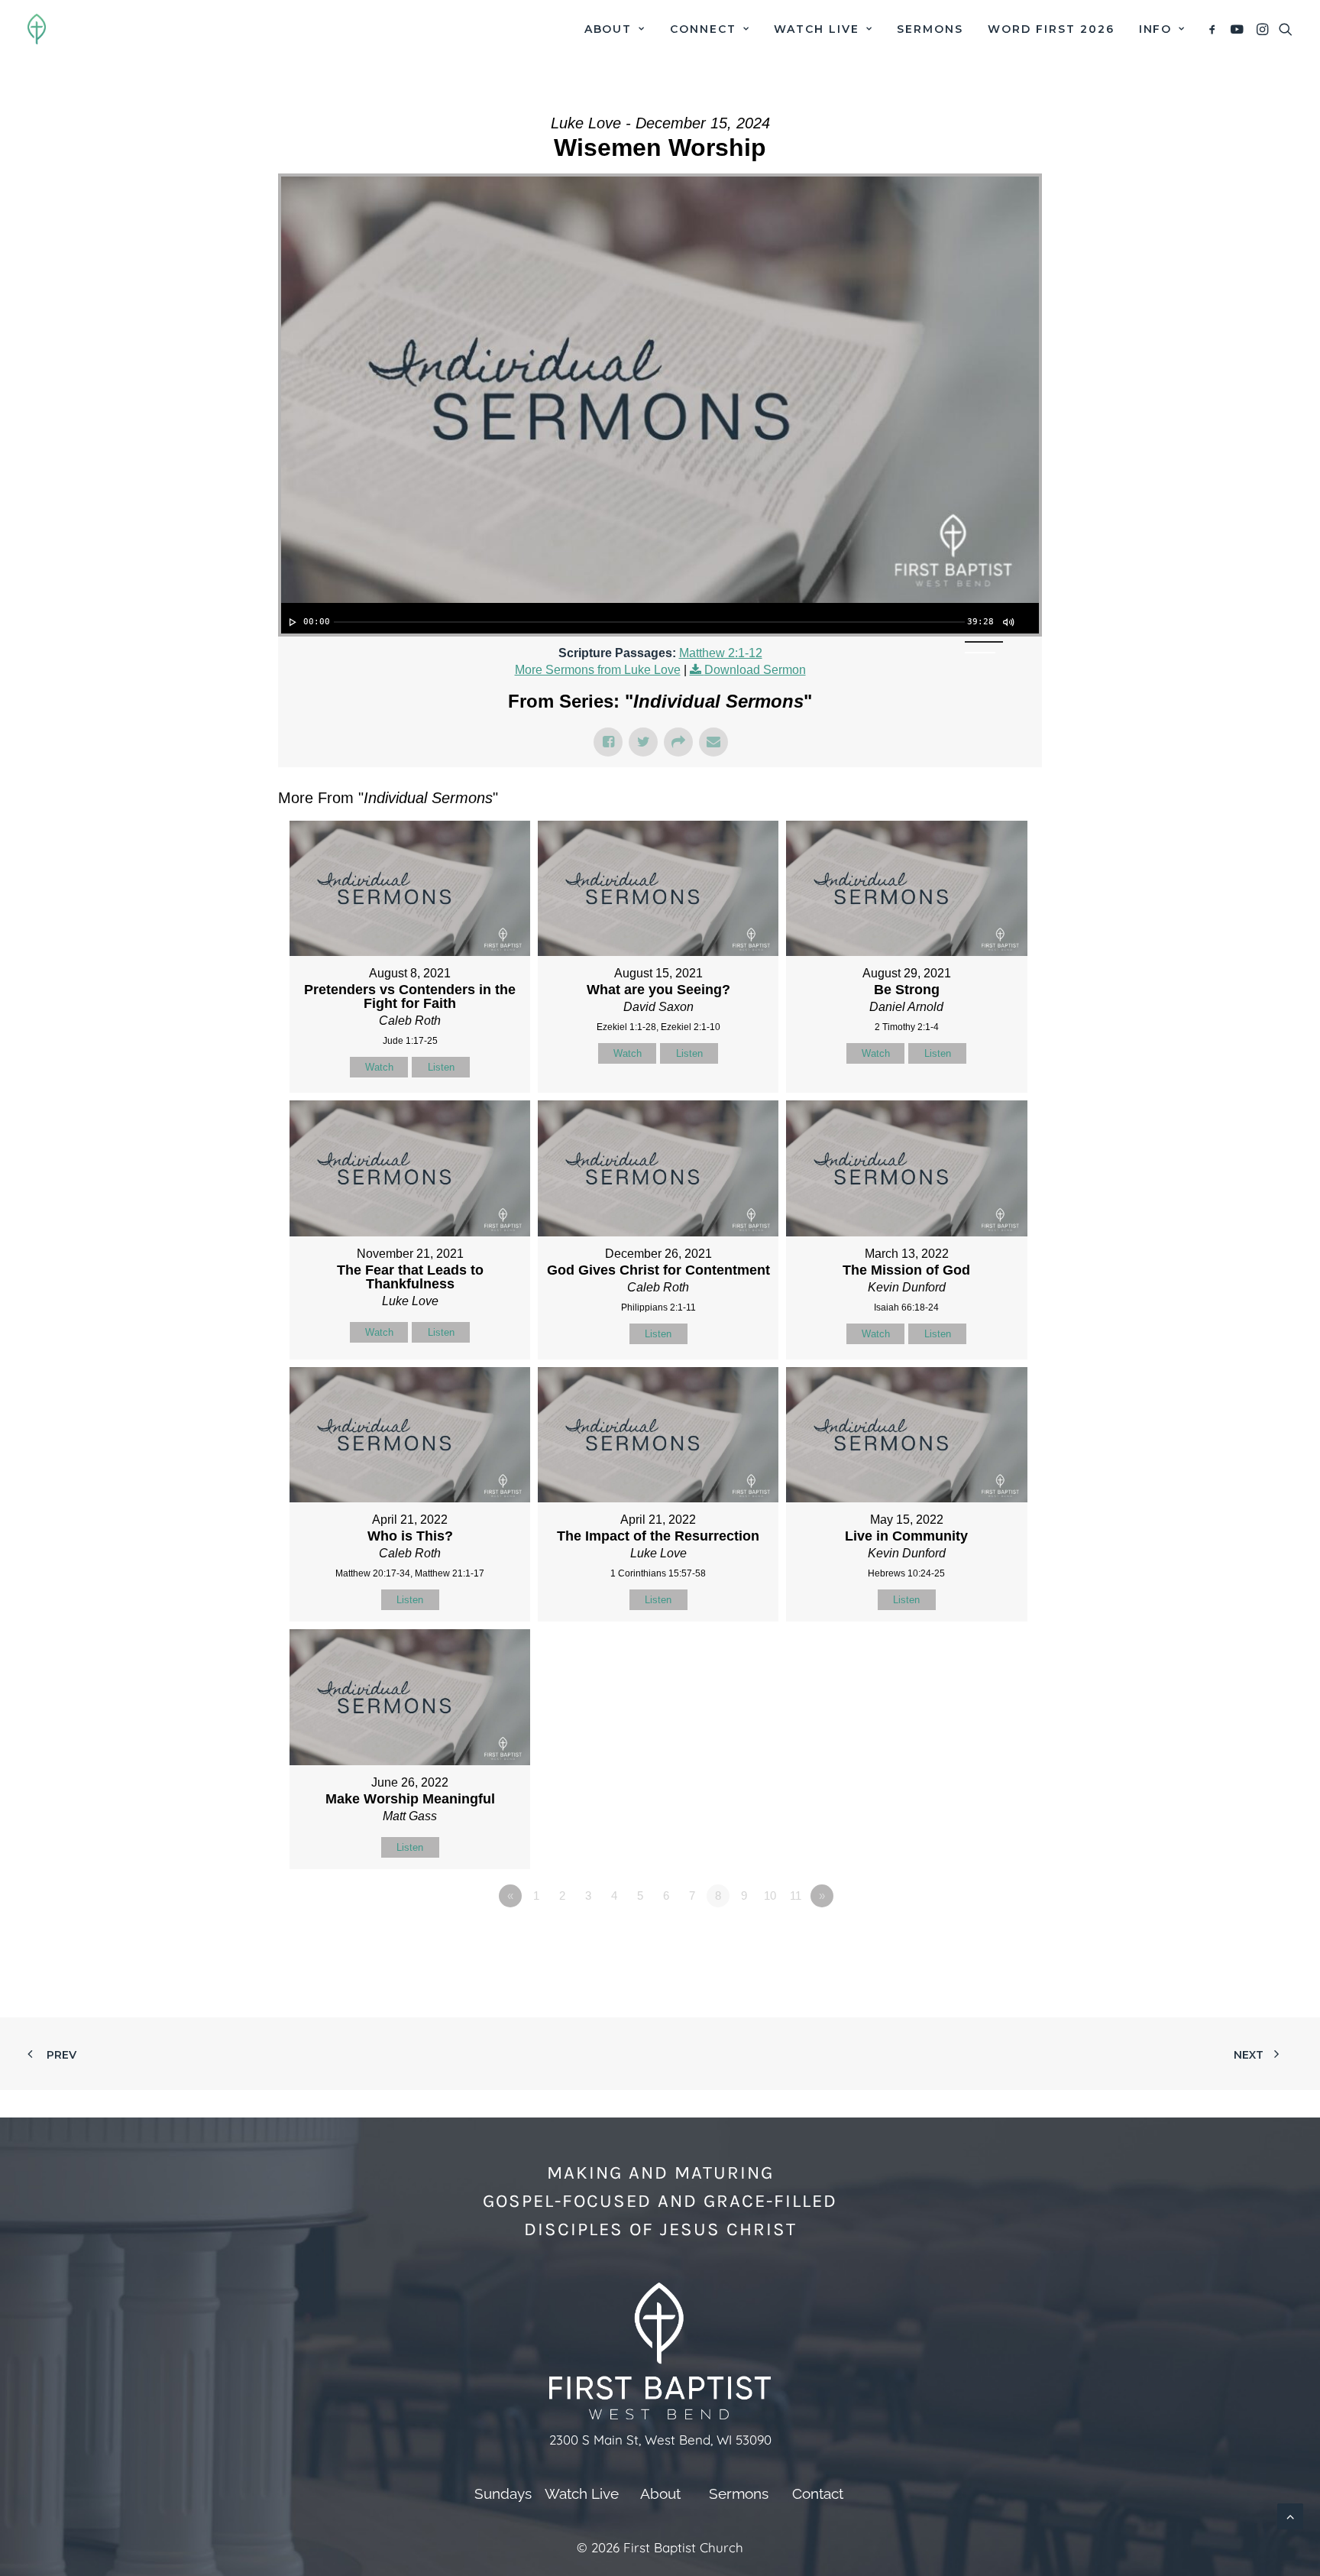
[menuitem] (615, 29)
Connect (703, 29)
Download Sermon (755, 670)
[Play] (291, 622)
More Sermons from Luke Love (598, 670)
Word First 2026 (1051, 29)
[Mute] (1008, 622)
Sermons (930, 29)
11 (796, 1896)
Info (1156, 29)
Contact (818, 2493)
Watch (379, 1067)
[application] (660, 618)
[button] (1215, 29)
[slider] (649, 622)
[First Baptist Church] (37, 29)
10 (770, 1896)
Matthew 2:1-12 (721, 653)
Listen (441, 1067)
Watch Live (817, 29)
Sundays (503, 2493)
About (608, 29)
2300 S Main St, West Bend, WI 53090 (660, 2440)
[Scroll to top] (1290, 2515)
